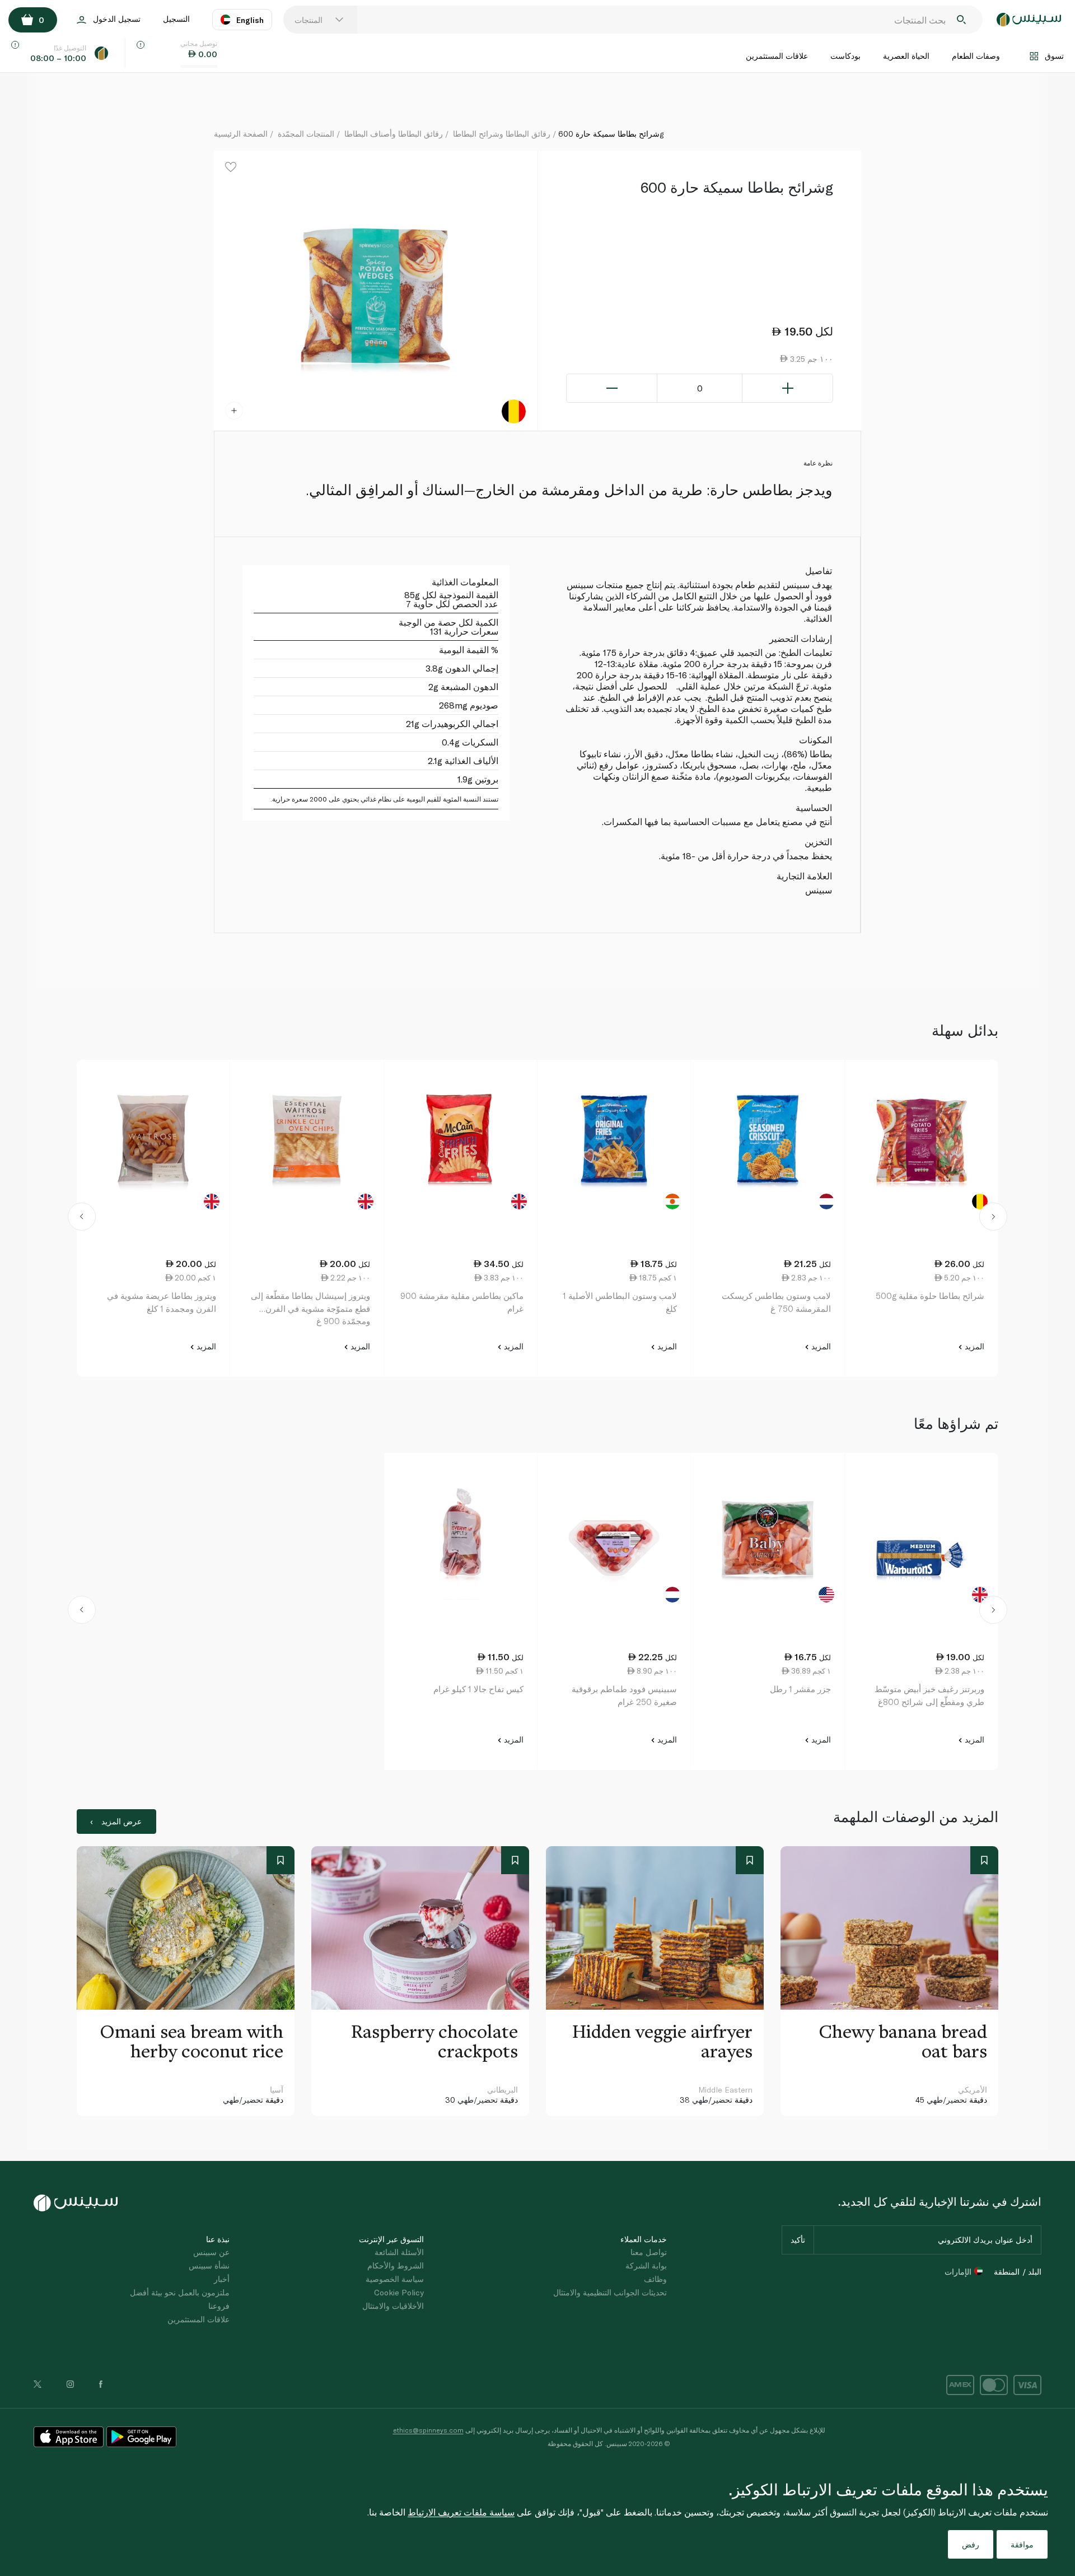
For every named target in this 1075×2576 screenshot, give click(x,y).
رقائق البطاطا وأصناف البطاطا (394, 134)
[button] (81, 1218)
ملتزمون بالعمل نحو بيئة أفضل (180, 2292)
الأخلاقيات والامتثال (393, 2306)
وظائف (655, 2279)
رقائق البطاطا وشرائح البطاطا (502, 134)
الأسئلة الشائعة (399, 2252)
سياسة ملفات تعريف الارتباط (461, 2512)
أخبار (222, 2279)
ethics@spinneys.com (428, 2430)
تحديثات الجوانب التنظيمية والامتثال (610, 2292)
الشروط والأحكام (396, 2265)
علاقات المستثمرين (777, 56)
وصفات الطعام (976, 56)
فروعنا (219, 2306)
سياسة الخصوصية (395, 2279)
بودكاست (845, 56)
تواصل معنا (649, 2252)
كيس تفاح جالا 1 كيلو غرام (478, 1689)
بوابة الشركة (646, 2265)
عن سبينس (211, 2252)
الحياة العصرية (906, 56)
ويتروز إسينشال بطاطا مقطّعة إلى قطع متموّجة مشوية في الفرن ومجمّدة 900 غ (310, 1308)
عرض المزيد (121, 1821)
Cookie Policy (399, 2292)
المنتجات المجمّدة (306, 134)
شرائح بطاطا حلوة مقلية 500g (930, 1296)
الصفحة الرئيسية (241, 134)
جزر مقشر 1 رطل (800, 1689)
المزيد (973, 1346)
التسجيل (176, 19)
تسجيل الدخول (117, 19)
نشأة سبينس (209, 2265)
